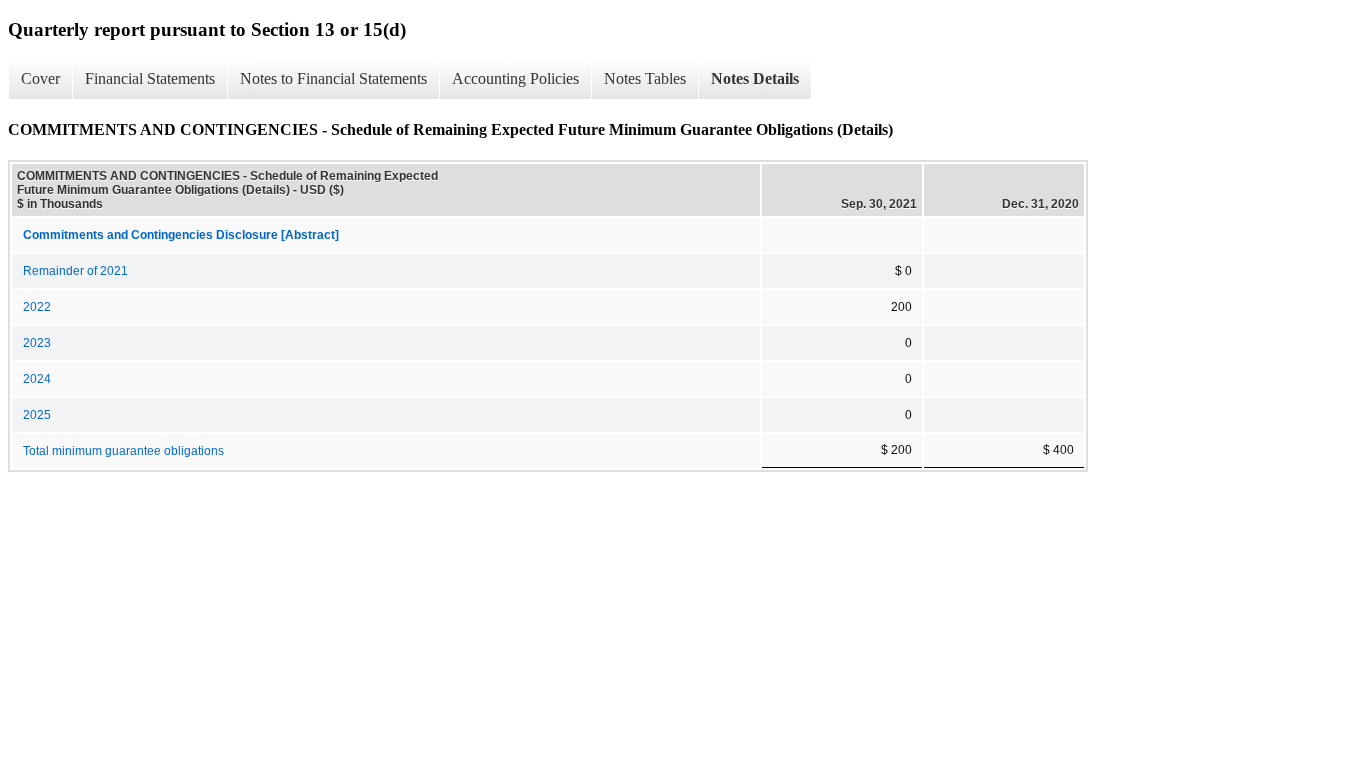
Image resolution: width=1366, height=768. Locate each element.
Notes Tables (645, 78)
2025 (37, 415)
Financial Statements (150, 78)
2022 (37, 307)
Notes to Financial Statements (333, 78)
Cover (40, 78)
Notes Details (755, 78)
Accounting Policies (515, 78)
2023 (37, 343)
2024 (37, 379)
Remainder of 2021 (75, 271)
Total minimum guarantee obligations (123, 451)
